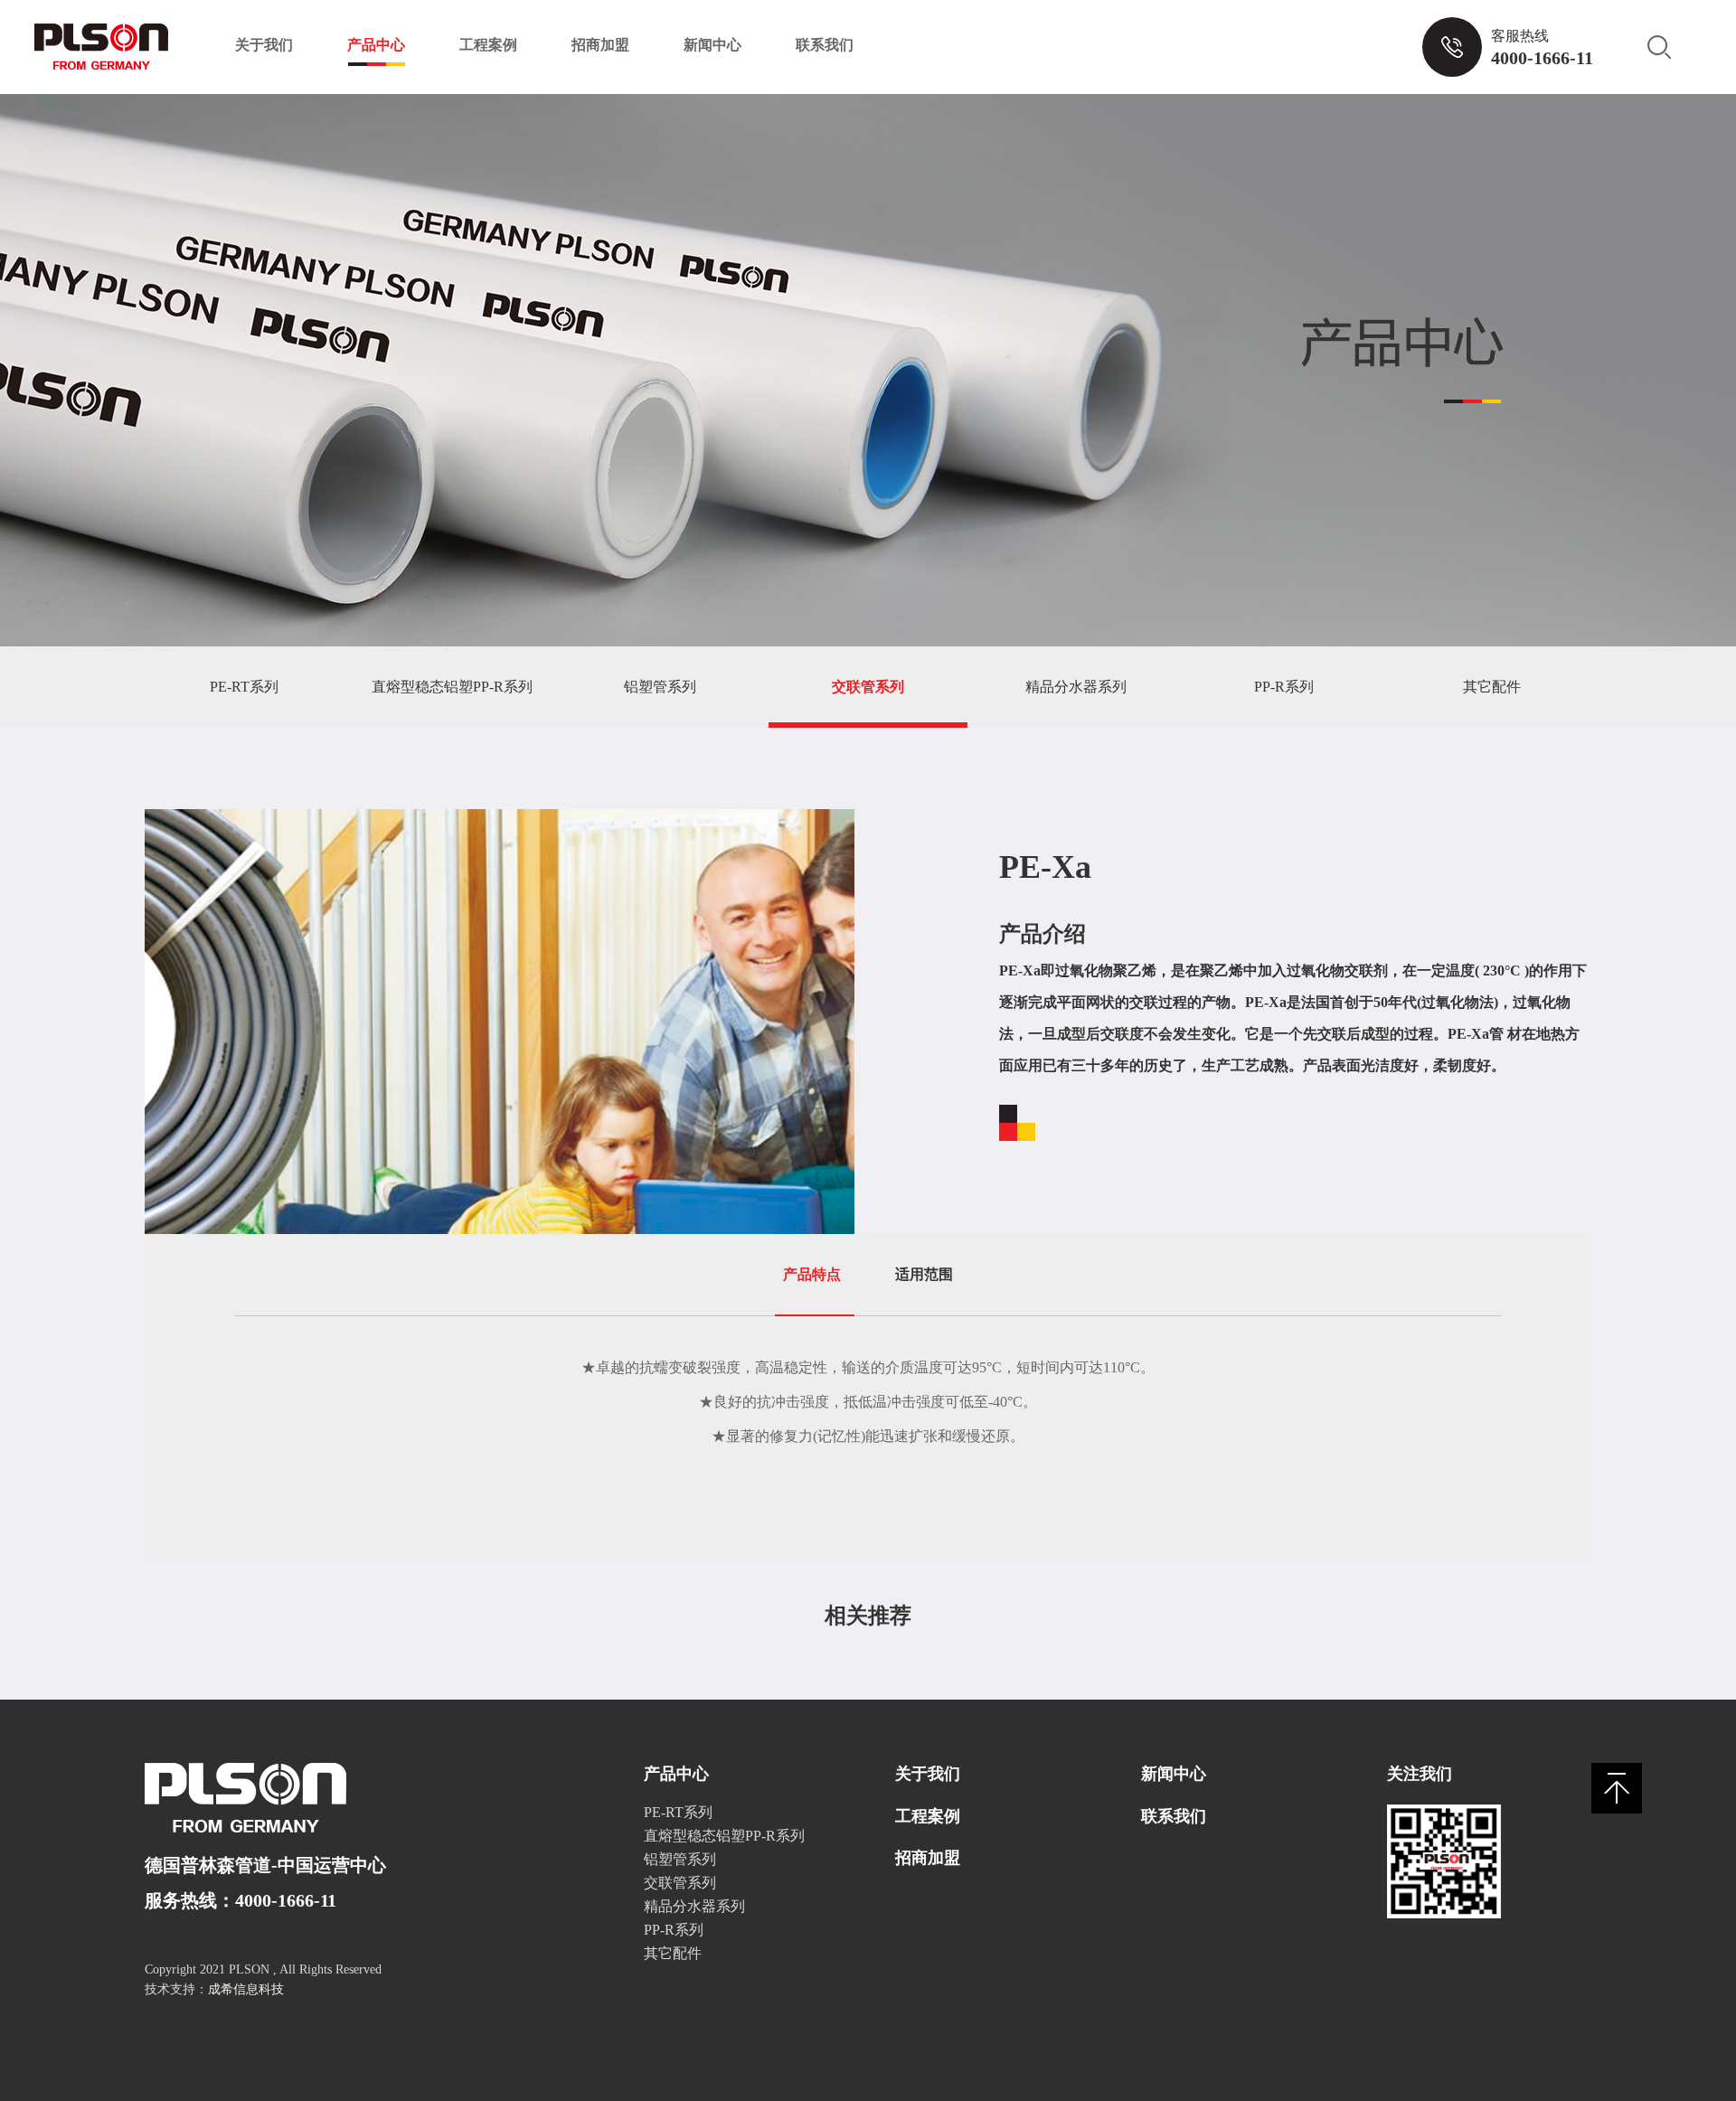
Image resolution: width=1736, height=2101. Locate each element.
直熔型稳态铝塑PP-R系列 (452, 687)
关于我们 (264, 45)
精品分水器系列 (1076, 687)
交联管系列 (868, 687)
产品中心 (376, 45)
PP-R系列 (1284, 687)
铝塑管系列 (660, 687)
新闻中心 (712, 45)
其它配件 (1492, 687)
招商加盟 (600, 45)
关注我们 (1420, 1774)
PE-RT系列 (244, 687)
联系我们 (825, 45)
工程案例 (488, 45)
